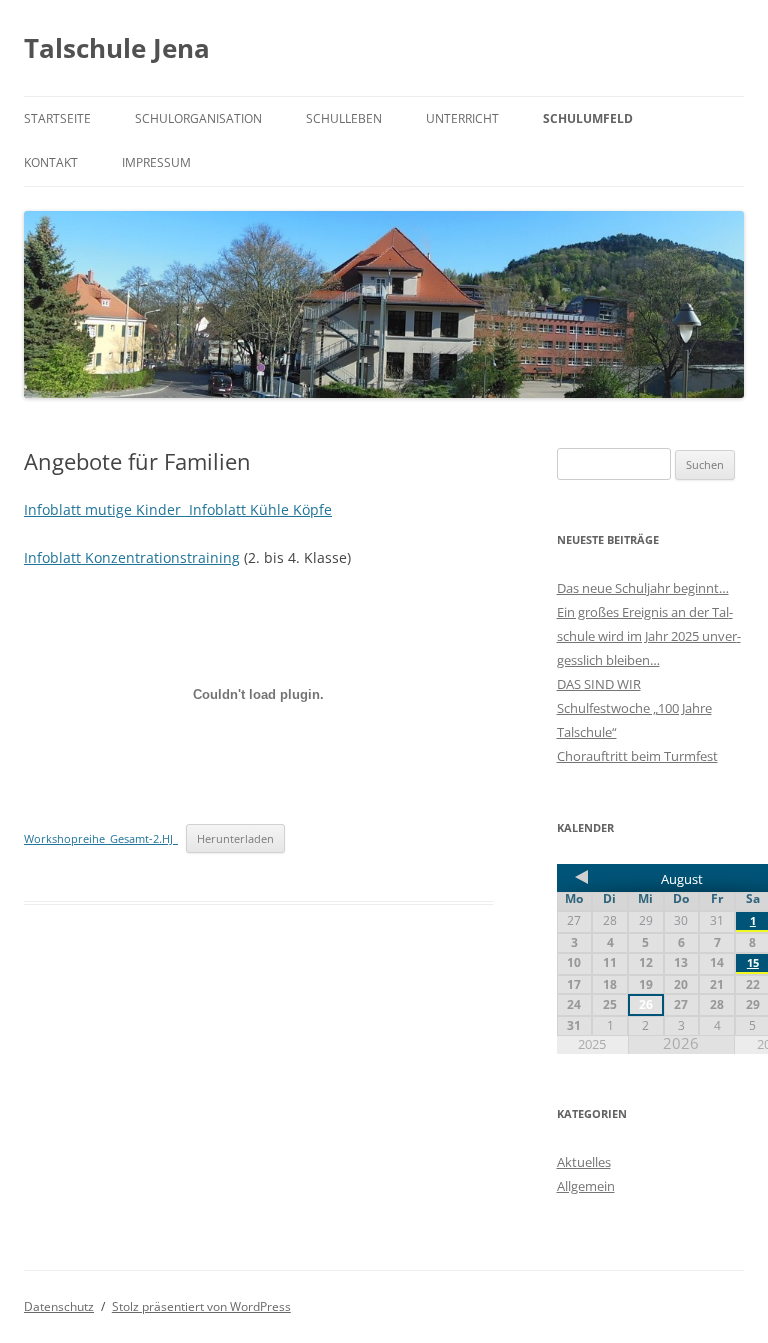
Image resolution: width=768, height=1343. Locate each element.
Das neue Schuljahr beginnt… (643, 588)
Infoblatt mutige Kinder (106, 509)
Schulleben (344, 118)
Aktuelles (584, 1162)
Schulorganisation (198, 118)
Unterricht (462, 118)
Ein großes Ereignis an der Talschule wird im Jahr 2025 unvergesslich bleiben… (649, 636)
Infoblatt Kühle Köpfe (260, 509)
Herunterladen (235, 838)
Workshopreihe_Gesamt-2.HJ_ (101, 838)
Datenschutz (59, 1306)
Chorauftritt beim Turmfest (637, 756)
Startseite (57, 118)
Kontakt (51, 162)
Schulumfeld (588, 118)
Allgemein (586, 1186)
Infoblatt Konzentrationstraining (132, 557)
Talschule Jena (117, 48)
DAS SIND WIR (599, 684)
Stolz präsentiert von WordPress (201, 1306)
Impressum (156, 162)
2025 (592, 1044)
